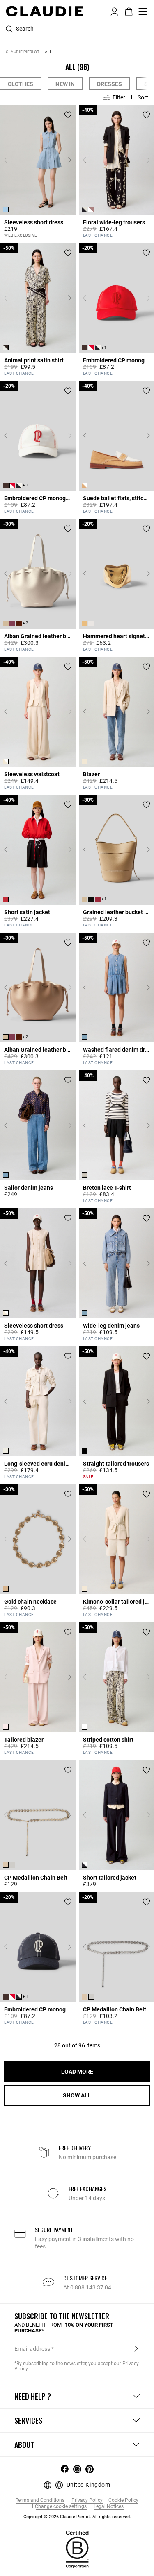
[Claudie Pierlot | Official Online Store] (44, 11)
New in (65, 84)
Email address (32, 2349)
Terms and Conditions (40, 2500)
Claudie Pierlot (23, 52)
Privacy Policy (86, 2500)
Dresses (109, 84)
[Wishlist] (68, 115)
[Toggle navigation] (143, 11)
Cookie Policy (123, 2500)
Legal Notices (108, 2507)
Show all (77, 2095)
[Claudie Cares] (77, 2549)
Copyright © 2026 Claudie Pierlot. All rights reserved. (77, 2517)
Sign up (136, 2348)
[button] (114, 11)
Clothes (21, 84)
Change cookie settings (61, 2507)
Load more (77, 2072)
